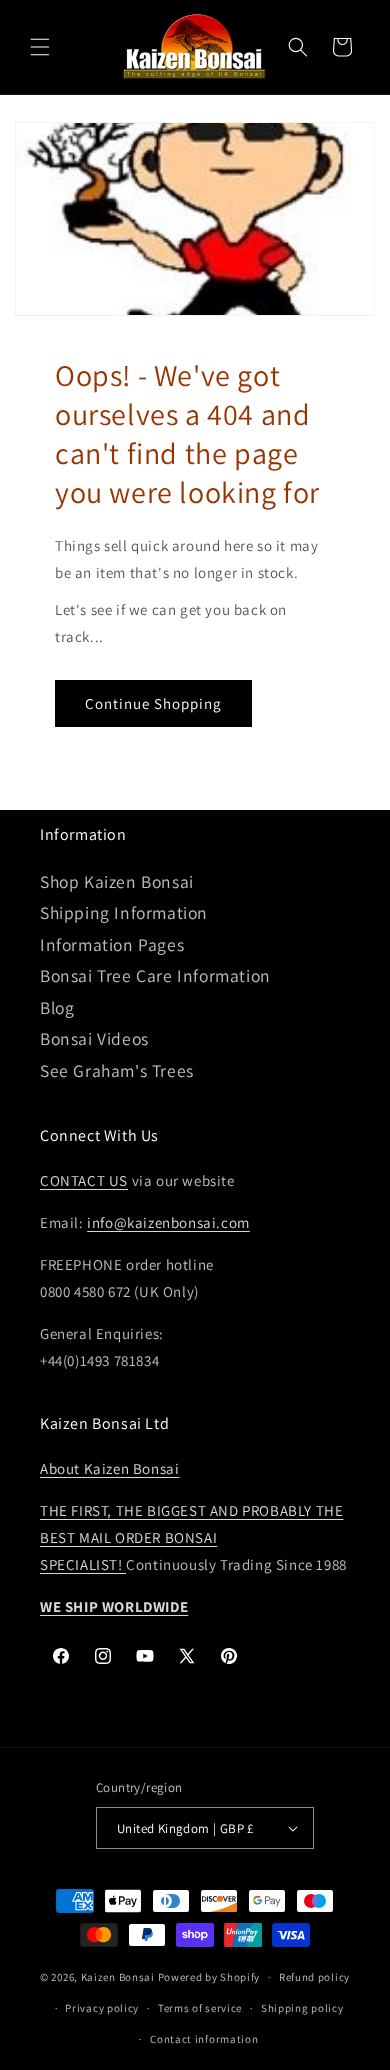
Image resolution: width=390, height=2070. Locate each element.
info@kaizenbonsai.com (168, 1222)
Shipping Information (124, 912)
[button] (40, 47)
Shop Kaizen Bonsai (117, 881)
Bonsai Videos (94, 1038)
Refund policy (314, 1977)
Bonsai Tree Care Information (155, 975)
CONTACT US (84, 1180)
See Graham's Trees (117, 1070)
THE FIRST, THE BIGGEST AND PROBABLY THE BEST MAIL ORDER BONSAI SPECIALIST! (191, 1537)
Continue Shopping (153, 703)
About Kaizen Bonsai (109, 1468)
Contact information (204, 2039)
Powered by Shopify (209, 1977)
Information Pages (112, 944)
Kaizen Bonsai (118, 1977)
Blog (57, 1007)
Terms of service (200, 2008)
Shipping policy (302, 2008)
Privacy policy (102, 2008)
